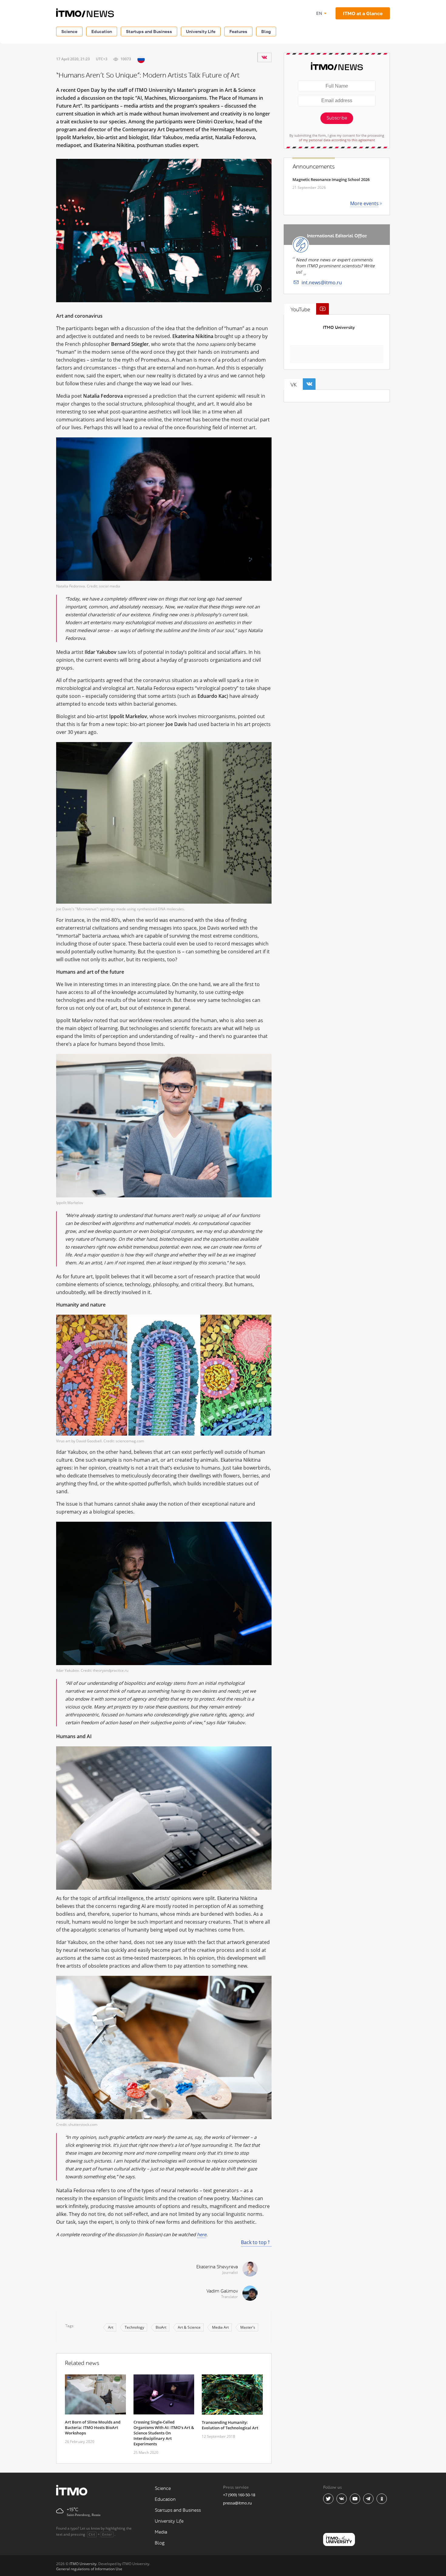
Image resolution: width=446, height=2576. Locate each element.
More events (364, 203)
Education (102, 31)
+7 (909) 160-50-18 (239, 2495)
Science (69, 31)
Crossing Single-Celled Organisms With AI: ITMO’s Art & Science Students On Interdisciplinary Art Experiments (164, 2433)
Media (161, 2532)
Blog (266, 31)
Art (111, 2327)
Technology (134, 2327)
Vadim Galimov (222, 2291)
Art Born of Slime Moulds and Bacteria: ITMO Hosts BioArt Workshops (93, 2427)
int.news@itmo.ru (322, 283)
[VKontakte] (264, 57)
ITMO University (339, 328)
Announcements (314, 167)
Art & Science (189, 2327)
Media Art (220, 2327)
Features (238, 31)
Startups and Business (149, 31)
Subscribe (337, 118)
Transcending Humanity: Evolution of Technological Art (230, 2425)
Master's (248, 2327)
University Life (201, 31)
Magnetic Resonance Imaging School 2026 (331, 179)
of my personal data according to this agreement (337, 140)
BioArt (161, 2327)
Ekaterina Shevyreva (217, 2267)
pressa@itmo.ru (237, 2503)
